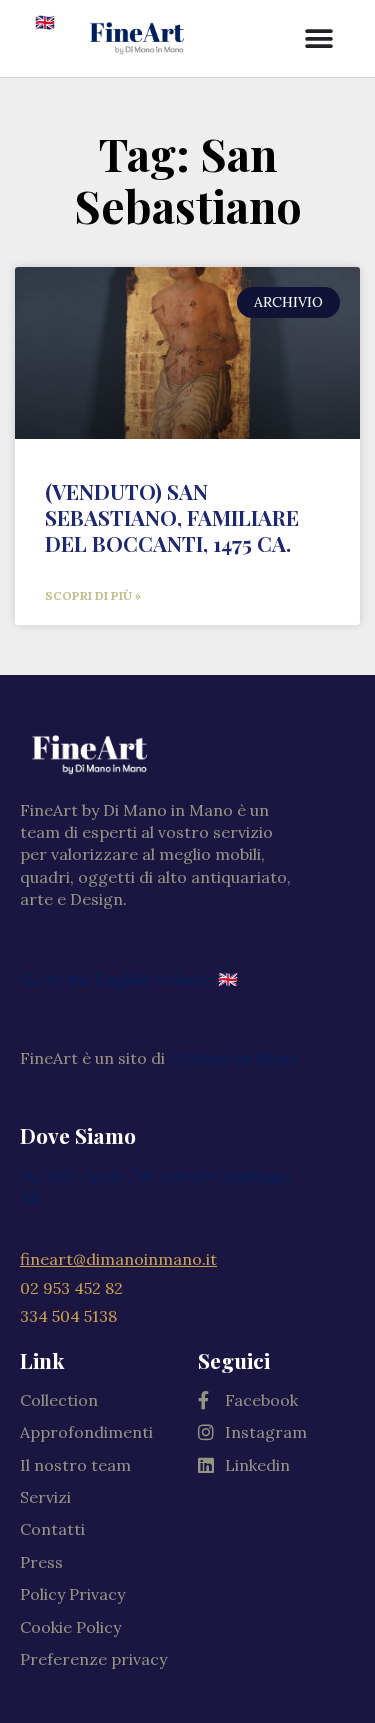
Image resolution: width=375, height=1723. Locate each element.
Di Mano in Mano (234, 1058)
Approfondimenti (86, 1432)
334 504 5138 (68, 1316)
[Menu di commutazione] (319, 39)
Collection (59, 1400)
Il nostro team (75, 1465)
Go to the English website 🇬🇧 (129, 979)
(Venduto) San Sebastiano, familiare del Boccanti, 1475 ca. (172, 517)
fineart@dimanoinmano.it (118, 1259)
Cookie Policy (70, 1627)
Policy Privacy (72, 1594)
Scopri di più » (93, 595)
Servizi (45, 1497)
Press (41, 1562)
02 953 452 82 (71, 1288)
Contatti (52, 1529)
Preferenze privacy (93, 1659)
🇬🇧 (45, 22)
